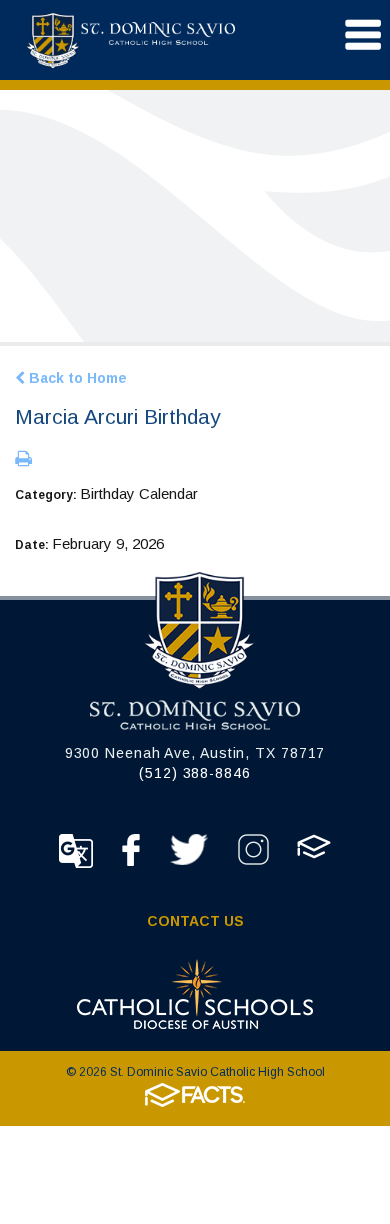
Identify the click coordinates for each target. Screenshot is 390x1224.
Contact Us (195, 921)
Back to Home (76, 378)
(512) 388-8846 (195, 773)
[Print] (23, 460)
